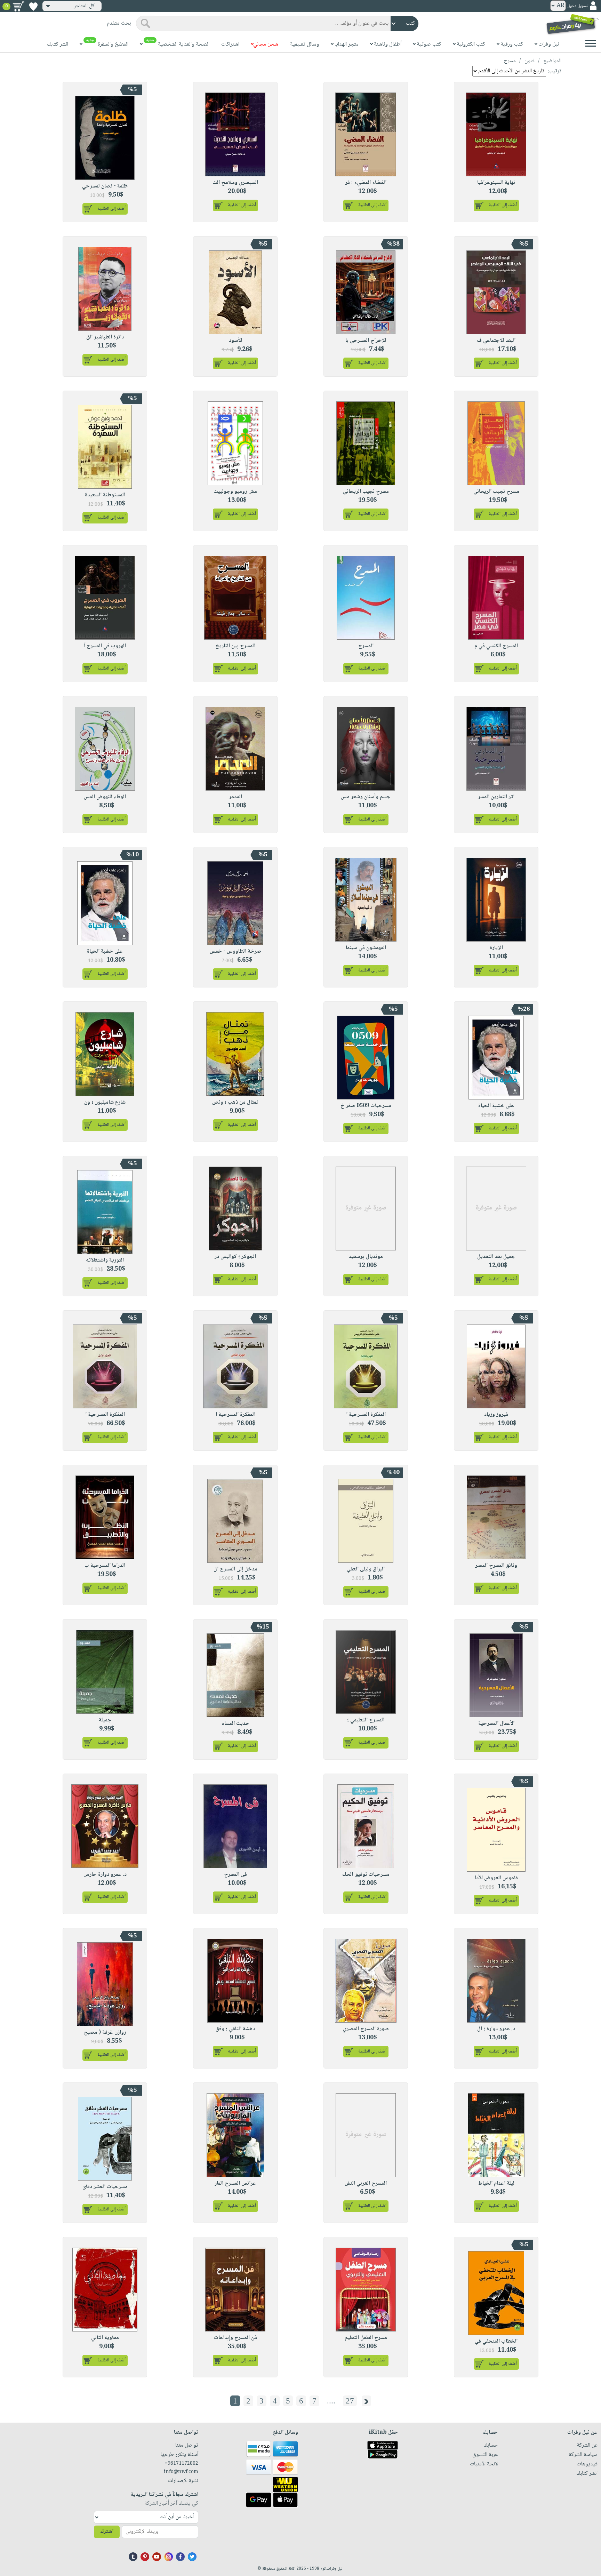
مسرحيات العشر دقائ (105, 2187)
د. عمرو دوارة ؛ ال (496, 2029)
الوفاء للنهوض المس (105, 797)
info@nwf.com (181, 2472)
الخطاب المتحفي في (496, 2341)
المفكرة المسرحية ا (366, 1415)
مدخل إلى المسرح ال (235, 1569)
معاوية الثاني (105, 2338)
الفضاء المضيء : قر (366, 183)
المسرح (366, 646)
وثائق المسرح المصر (496, 1566)
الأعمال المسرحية (496, 1724)
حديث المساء (235, 1724)
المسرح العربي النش (366, 2183)
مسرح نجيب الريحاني (496, 492)
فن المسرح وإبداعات (235, 2338)
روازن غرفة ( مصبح (105, 2033)
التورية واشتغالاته (105, 1260)
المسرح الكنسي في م (496, 646)
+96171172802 (181, 2464)
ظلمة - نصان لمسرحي (105, 186)
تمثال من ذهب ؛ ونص (235, 1102)
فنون (530, 61)
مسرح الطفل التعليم (366, 2338)
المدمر (235, 797)
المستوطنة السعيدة (105, 495)
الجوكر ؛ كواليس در (235, 1257)
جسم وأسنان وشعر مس (366, 797)
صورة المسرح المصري (366, 2029)
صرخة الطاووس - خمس (235, 951)
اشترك (107, 2532)
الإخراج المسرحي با (366, 341)
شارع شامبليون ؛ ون (105, 1102)
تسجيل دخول (578, 6)
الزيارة (496, 948)
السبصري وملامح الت (235, 183)
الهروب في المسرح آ (105, 646)
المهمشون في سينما (366, 948)
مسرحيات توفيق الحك (366, 1875)
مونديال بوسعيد (366, 1257)
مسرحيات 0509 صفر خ (366, 1106)
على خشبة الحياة (105, 951)
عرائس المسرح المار (235, 2183)
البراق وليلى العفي (366, 1569)
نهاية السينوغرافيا (496, 183)
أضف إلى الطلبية (503, 205)
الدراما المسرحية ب (105, 1566)
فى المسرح (235, 1875)
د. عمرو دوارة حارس (105, 1875)
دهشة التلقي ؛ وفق (235, 2029)
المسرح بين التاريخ (235, 646)
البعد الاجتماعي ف (496, 341)
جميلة (105, 1720)
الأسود (235, 341)
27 (350, 2401)
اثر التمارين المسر (496, 797)
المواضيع (552, 61)
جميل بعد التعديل (496, 1257)
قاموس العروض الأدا (496, 1878)
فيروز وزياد (496, 1415)
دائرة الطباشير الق (105, 337)
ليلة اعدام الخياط (496, 2183)
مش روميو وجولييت (235, 492)
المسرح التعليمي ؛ (366, 1720)
